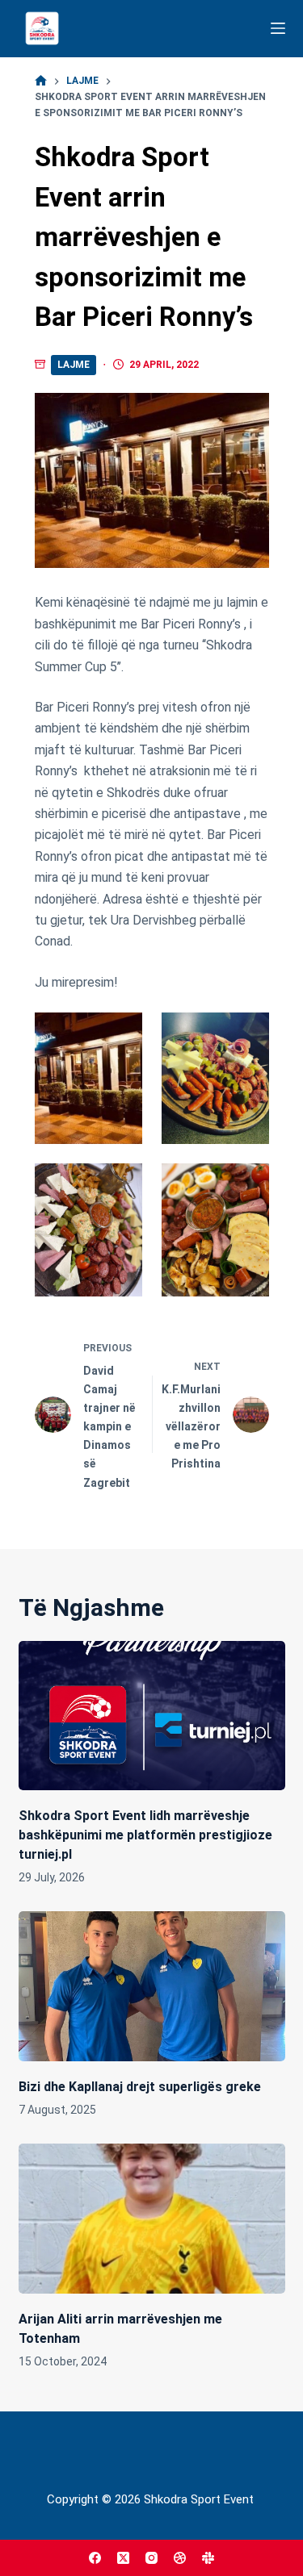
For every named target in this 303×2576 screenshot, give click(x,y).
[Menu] (278, 28)
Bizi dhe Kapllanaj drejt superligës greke (140, 2087)
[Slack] (208, 2558)
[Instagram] (151, 2558)
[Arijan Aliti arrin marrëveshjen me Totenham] (152, 2219)
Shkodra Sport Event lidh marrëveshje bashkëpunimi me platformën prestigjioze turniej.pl (145, 1835)
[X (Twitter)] (123, 2558)
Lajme (74, 365)
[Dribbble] (180, 2558)
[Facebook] (95, 2558)
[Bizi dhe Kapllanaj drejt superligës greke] (152, 1986)
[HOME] (41, 81)
